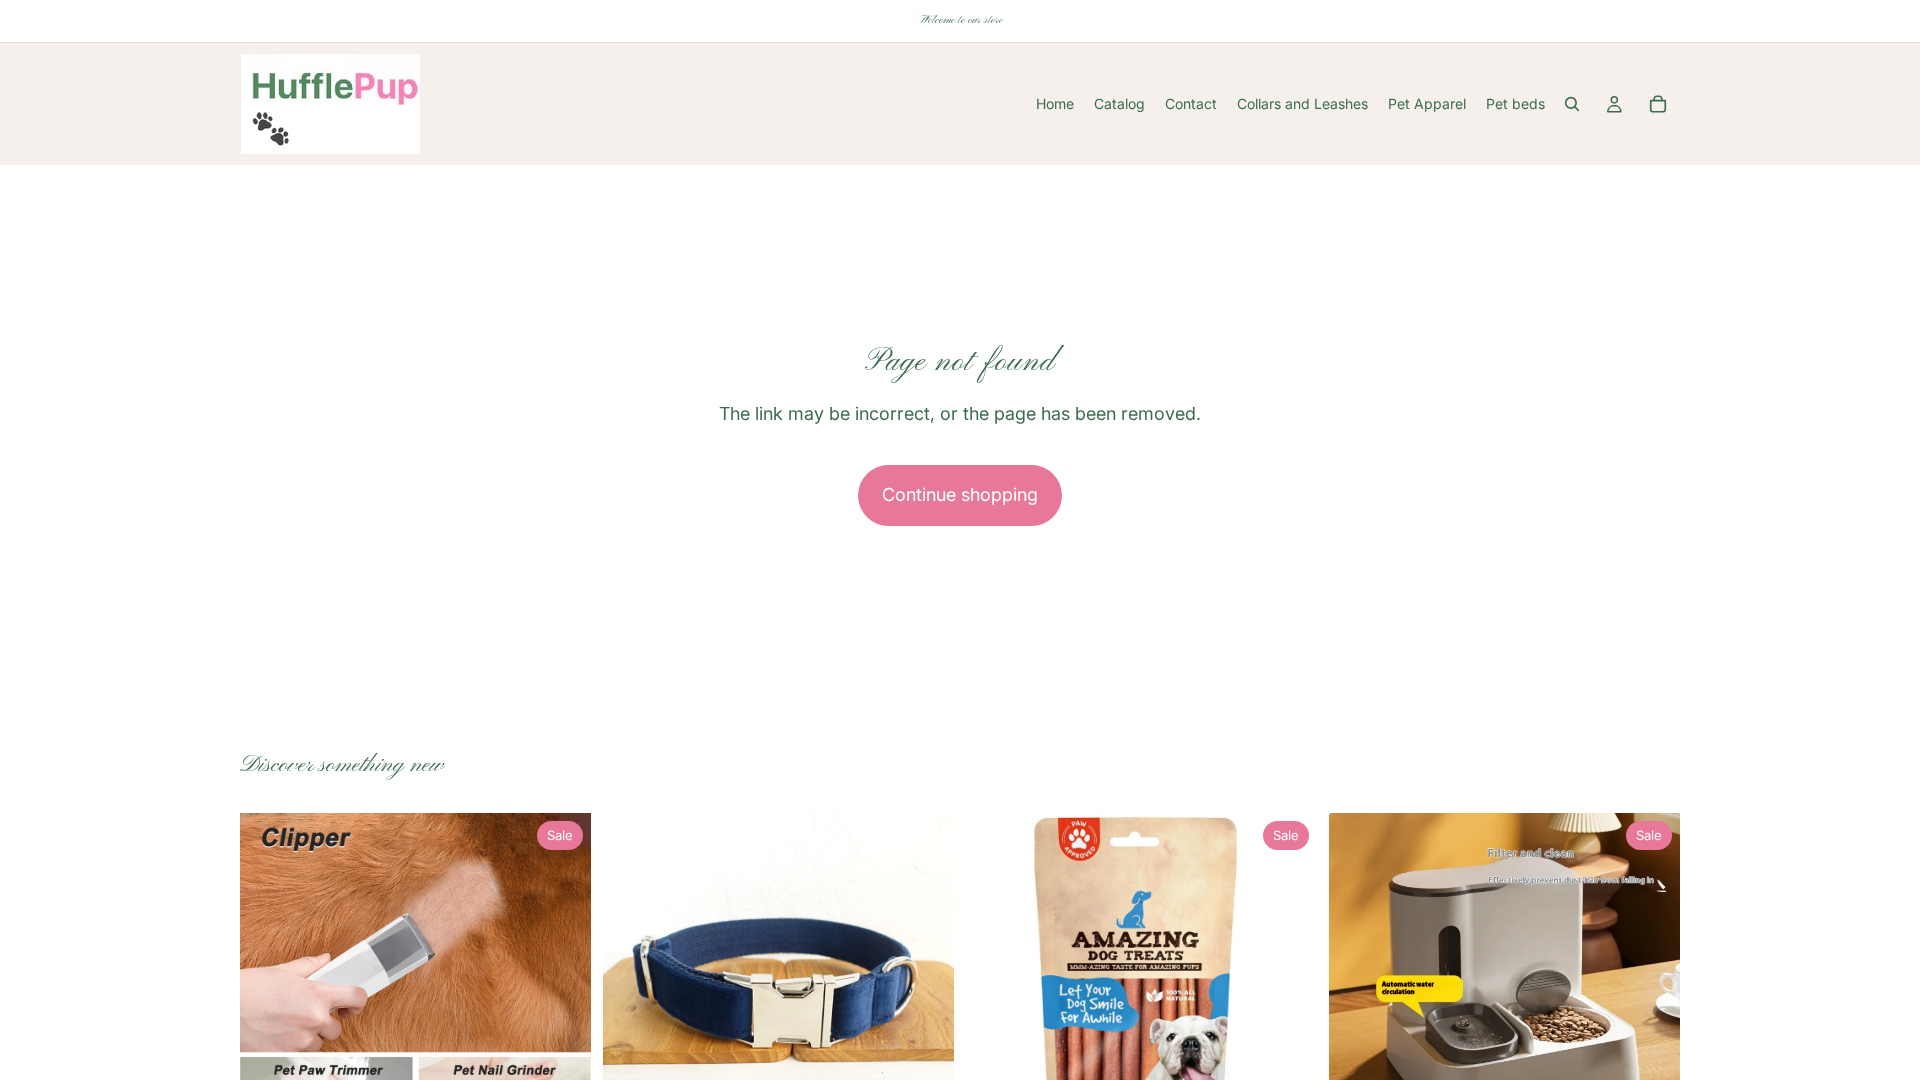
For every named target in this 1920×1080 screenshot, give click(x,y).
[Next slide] (561, 989)
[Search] (1572, 104)
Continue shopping (960, 494)
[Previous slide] (270, 989)
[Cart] (1658, 104)
